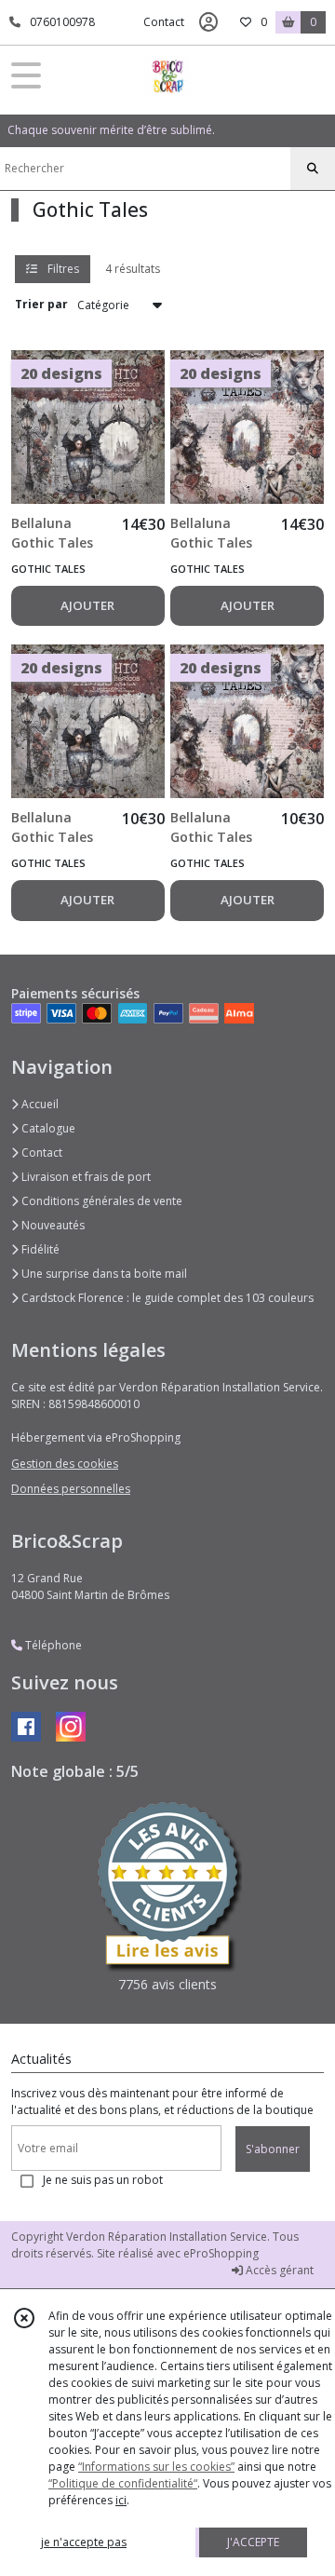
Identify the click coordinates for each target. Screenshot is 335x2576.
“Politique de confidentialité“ (123, 2483)
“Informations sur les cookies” (156, 2467)
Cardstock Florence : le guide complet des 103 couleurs (166, 1298)
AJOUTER (87, 605)
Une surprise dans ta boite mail (103, 1274)
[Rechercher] (313, 169)
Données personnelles (71, 1489)
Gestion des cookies (65, 1464)
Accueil (39, 1104)
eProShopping (221, 2253)
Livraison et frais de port (85, 1177)
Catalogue (47, 1128)
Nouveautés (52, 1225)
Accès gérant (278, 2270)
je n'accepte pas (84, 2542)
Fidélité (39, 1249)
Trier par (41, 304)
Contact (164, 22)
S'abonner (273, 2149)
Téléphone (52, 1645)
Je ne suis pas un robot (103, 2180)
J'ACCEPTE (253, 2542)
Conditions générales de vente (100, 1201)
